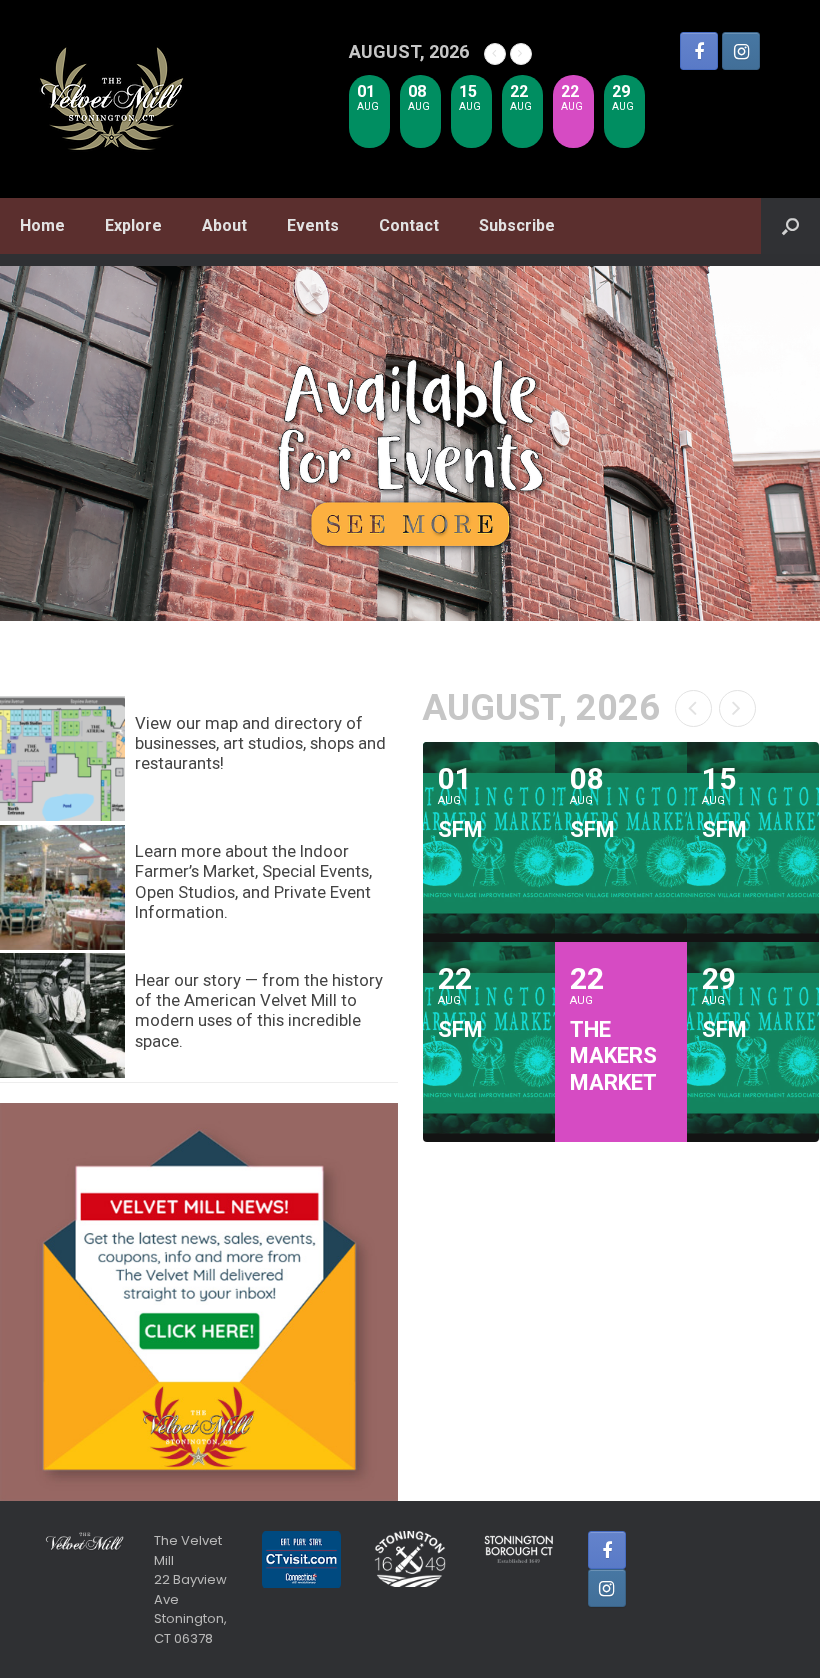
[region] (410, 443)
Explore (133, 225)
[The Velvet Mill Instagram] (741, 51)
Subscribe (517, 225)
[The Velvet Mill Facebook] (699, 51)
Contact (409, 225)
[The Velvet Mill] (112, 99)
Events (313, 225)
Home (42, 225)
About (224, 225)
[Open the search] (790, 226)
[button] (410, 443)
